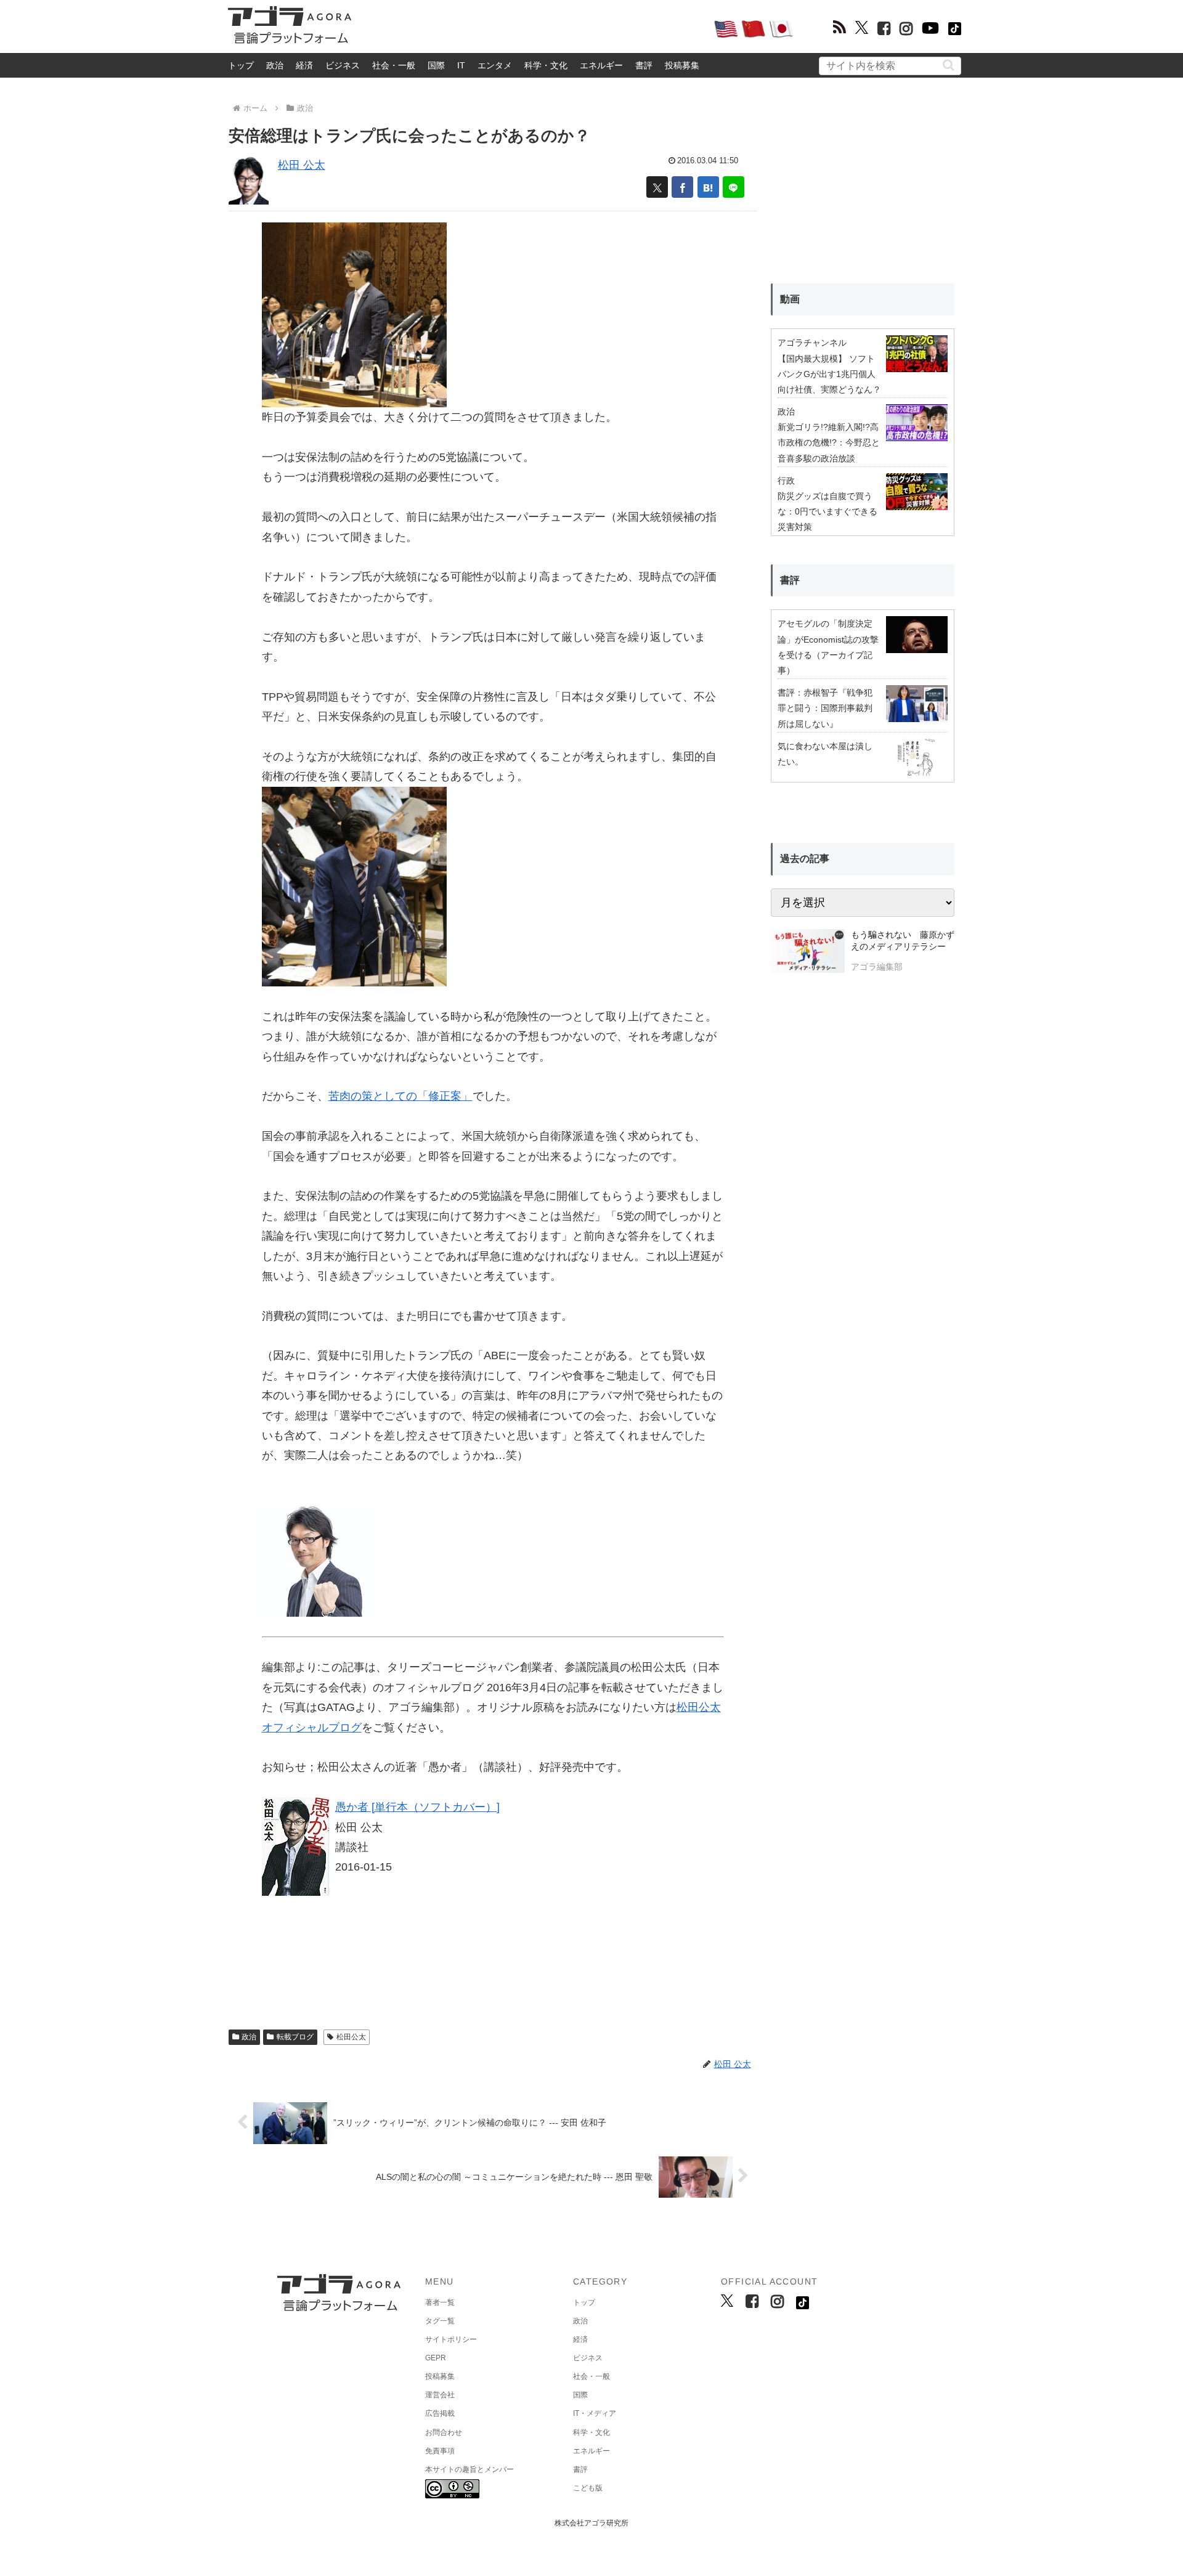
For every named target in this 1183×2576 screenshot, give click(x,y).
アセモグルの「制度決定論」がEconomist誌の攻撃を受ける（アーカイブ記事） (828, 647)
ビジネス (343, 65)
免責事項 (440, 2451)
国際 (436, 65)
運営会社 (440, 2395)
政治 (275, 65)
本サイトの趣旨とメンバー (470, 2469)
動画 (790, 299)
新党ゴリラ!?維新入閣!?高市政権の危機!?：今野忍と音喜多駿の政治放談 (829, 442)
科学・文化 (546, 65)
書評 (644, 65)
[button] (949, 65)
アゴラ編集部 (877, 967)
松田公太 (351, 2037)
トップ (241, 65)
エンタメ (495, 65)
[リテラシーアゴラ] (807, 953)
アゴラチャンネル (812, 343)
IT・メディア (595, 2413)
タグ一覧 (440, 2321)
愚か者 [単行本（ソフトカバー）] (417, 1807)
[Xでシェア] (657, 187)
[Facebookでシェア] (682, 187)
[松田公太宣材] (317, 1560)
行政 (786, 481)
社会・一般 (394, 65)
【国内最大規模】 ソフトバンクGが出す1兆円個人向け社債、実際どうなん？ (829, 374)
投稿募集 (682, 65)
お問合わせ (444, 2432)
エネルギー (601, 65)
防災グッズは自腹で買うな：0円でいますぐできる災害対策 (827, 511)
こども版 (588, 2488)
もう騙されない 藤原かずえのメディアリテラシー (903, 941)
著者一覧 (440, 2302)
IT (461, 65)
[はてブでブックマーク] (708, 187)
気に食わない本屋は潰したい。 (825, 754)
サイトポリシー (451, 2339)
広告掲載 (440, 2413)
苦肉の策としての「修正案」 (400, 1096)
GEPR (436, 2358)
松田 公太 (302, 165)
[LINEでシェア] (734, 187)
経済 (304, 65)
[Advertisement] (532, 28)
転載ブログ (295, 2037)
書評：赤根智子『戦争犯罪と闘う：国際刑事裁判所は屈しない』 (825, 708)
